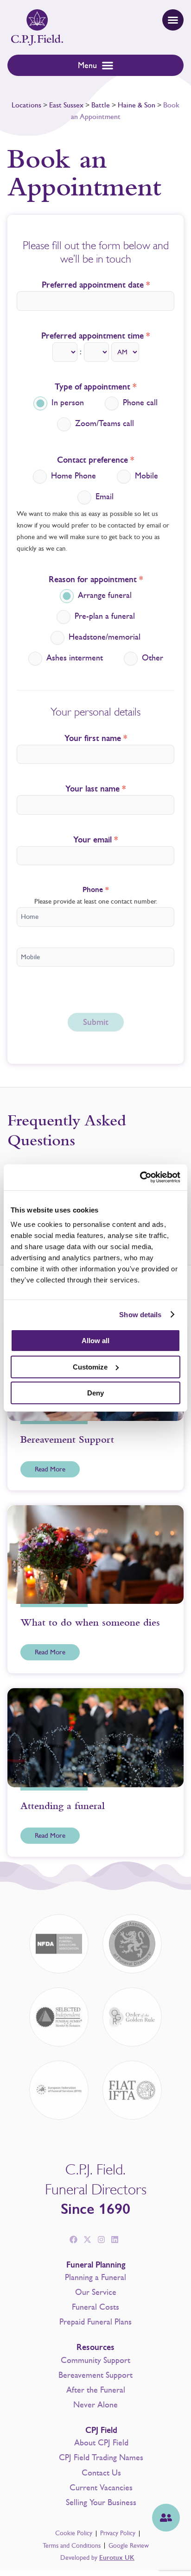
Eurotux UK (117, 2558)
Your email (95, 840)
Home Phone (72, 476)
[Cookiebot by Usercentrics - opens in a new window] (140, 1177)
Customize (90, 1367)
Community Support (95, 2360)
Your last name (95, 789)
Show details (140, 1315)
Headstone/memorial (103, 637)
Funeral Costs (95, 2307)
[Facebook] (74, 2240)
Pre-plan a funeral (104, 616)
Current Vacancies (101, 2488)
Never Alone (95, 2405)
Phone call (139, 403)
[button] (173, 20)
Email (103, 497)
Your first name (96, 739)
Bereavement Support (95, 2375)
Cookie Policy (74, 2533)
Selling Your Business (101, 2502)
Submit (96, 1022)
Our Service (96, 2292)
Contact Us (101, 2473)
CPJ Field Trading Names (101, 2457)
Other (151, 658)
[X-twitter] (87, 2240)
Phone (95, 890)
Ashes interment (73, 658)
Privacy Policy (118, 2533)
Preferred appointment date (96, 285)
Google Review (129, 2546)
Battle (101, 105)
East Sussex (66, 105)
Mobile (145, 476)
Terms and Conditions (72, 2546)
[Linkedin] (115, 2240)
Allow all (95, 1341)
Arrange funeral (104, 596)
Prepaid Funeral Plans (95, 2322)
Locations (26, 105)
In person (67, 403)
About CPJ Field (101, 2443)
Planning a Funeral (95, 2277)
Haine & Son (137, 105)
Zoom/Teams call (103, 424)
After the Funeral (96, 2390)
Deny (95, 1393)
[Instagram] (101, 2240)
